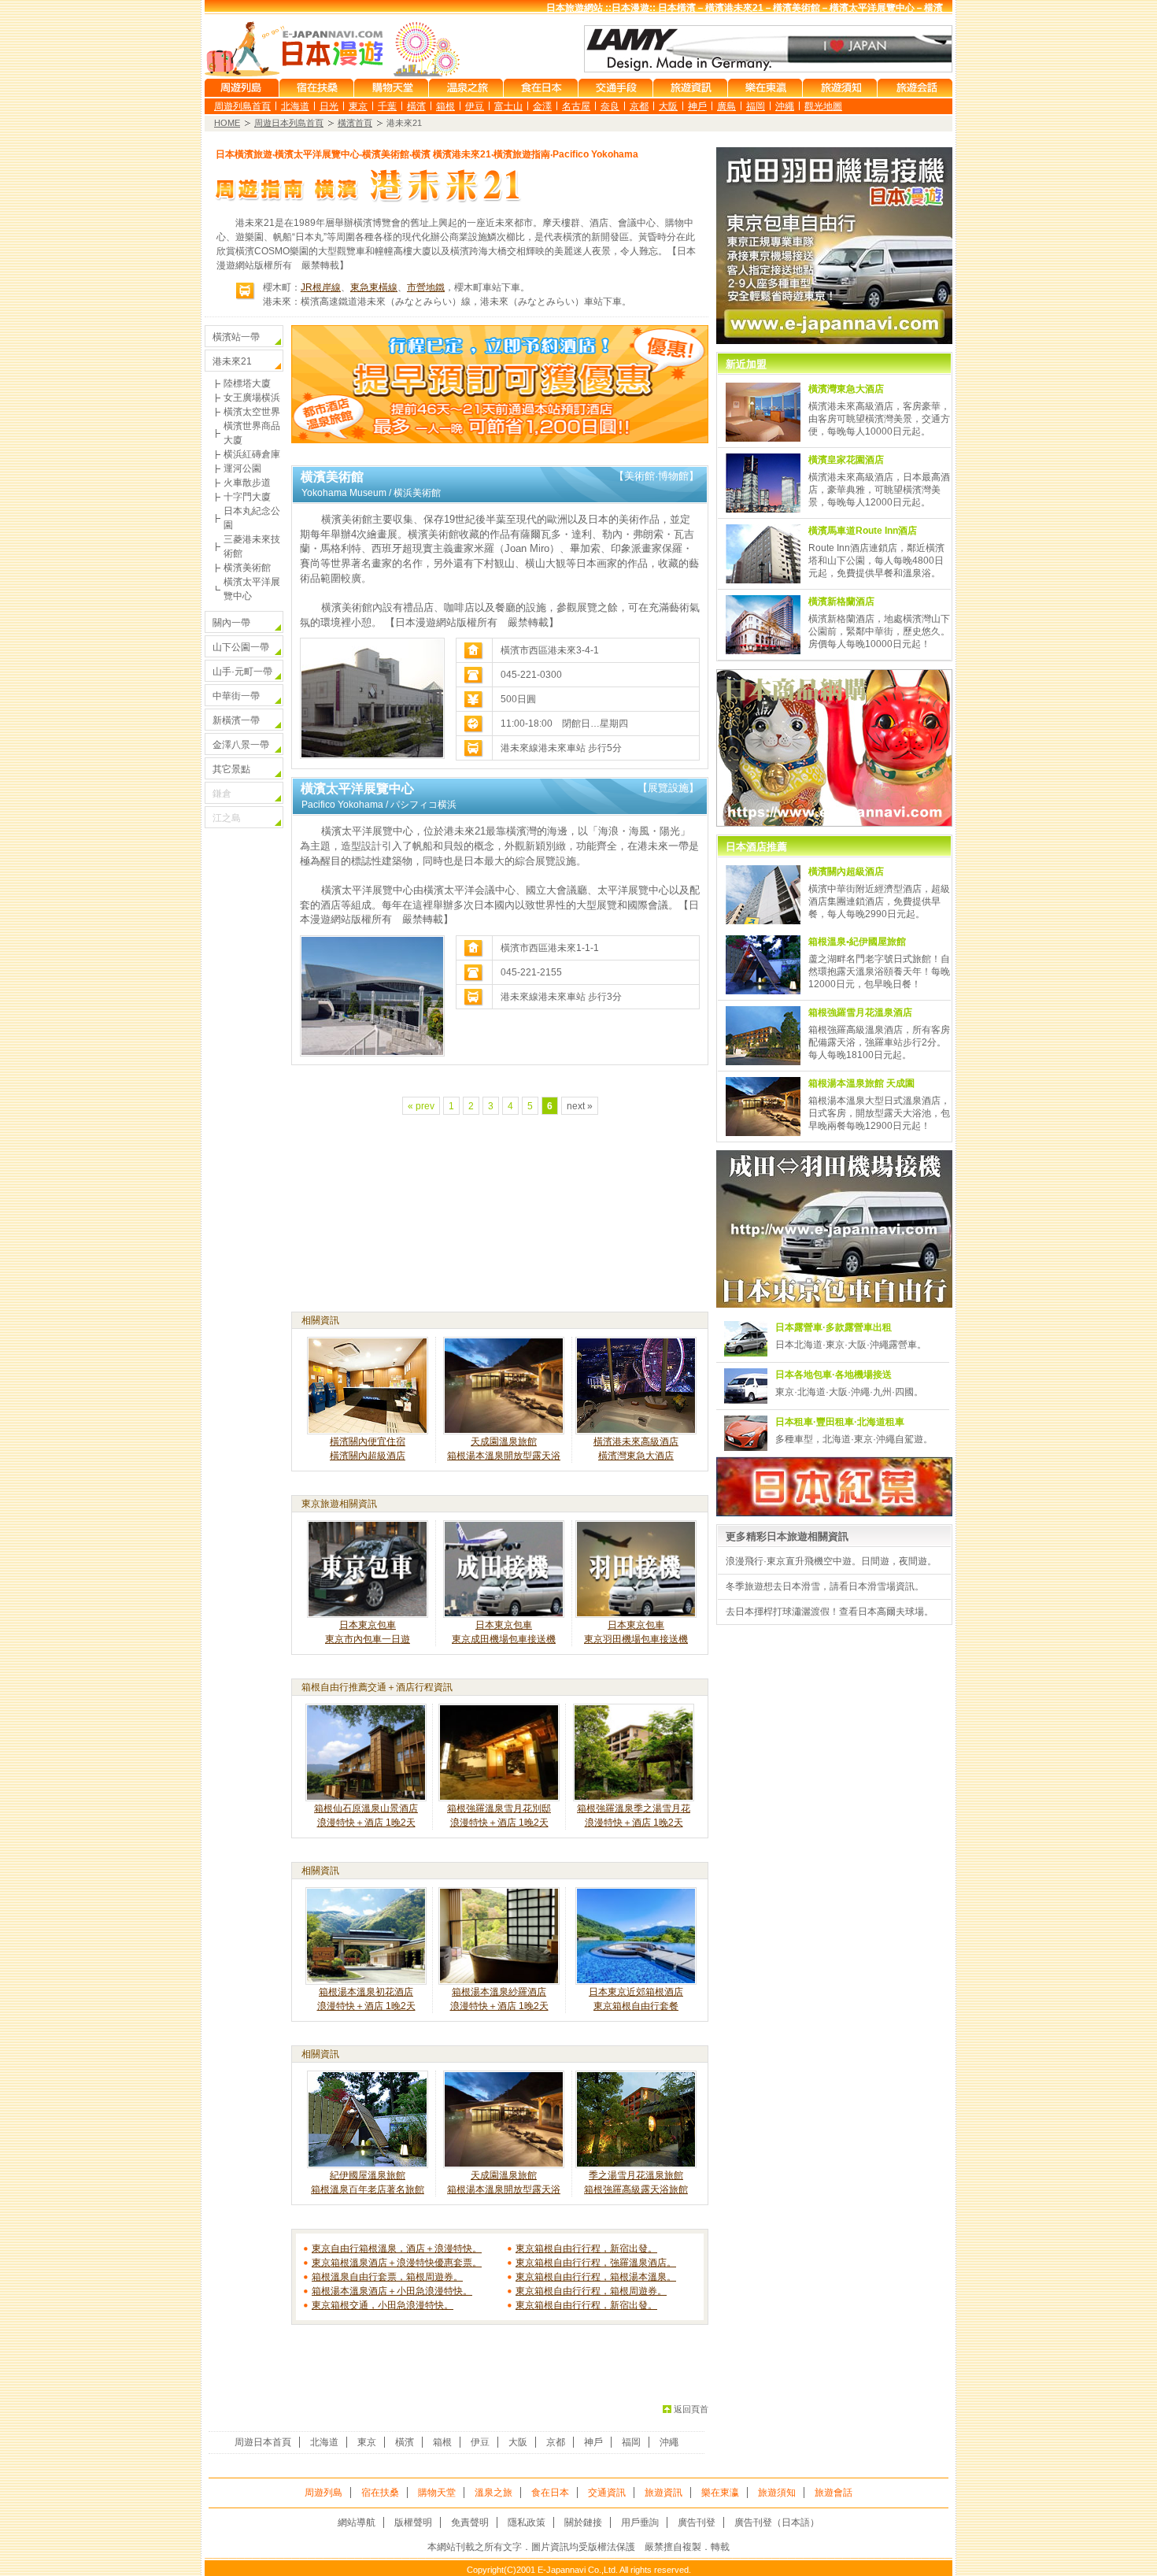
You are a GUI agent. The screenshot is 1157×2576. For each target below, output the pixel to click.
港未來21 (232, 361)
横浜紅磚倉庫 (252, 454)
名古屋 (576, 106)
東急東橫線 (374, 287)
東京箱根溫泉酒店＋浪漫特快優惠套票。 (397, 2263)
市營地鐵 (426, 287)
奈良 (610, 106)
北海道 (295, 106)
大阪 (668, 106)
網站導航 (357, 2522)
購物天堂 (437, 2493)
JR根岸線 (321, 287)
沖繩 (785, 106)
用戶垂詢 (640, 2522)
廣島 (726, 106)
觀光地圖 (823, 106)
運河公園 (242, 468)
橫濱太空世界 (252, 412)
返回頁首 (691, 2409)
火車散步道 (247, 483)
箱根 (445, 106)
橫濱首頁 (355, 123)
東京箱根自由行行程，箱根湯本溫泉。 (596, 2277)
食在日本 (550, 2493)
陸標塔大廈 (247, 383)
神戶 (697, 106)
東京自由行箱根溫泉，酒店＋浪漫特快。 (397, 2248)
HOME (227, 123)
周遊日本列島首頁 (289, 123)
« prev (421, 1106)
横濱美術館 (247, 568)
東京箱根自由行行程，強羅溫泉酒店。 (596, 2263)
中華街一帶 (236, 696)
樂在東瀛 (720, 2493)
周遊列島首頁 (242, 106)
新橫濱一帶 (236, 720)
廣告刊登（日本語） (777, 2522)
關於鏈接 (583, 2522)
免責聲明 (470, 2522)
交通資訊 (607, 2493)
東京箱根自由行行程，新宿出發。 (586, 2248)
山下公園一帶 (241, 647)
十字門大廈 (247, 497)
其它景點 (231, 769)
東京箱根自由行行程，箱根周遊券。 (591, 2291)
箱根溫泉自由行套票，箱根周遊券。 (387, 2277)
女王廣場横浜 (252, 398)
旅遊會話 (834, 2493)
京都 (639, 106)
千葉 (387, 106)
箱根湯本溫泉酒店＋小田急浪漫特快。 (392, 2291)
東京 (358, 106)
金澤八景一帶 (241, 745)
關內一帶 (231, 623)
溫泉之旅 (493, 2493)
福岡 (756, 106)
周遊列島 (323, 2493)
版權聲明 (413, 2522)
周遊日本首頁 (263, 2442)
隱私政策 (527, 2522)
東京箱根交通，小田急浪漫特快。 (383, 2305)
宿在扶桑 (380, 2493)
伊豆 (475, 106)
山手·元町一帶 (242, 672)
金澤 (542, 106)
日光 (329, 106)
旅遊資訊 (664, 2493)
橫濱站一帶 (236, 337)
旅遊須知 (777, 2493)
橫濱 (416, 106)
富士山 (508, 106)
